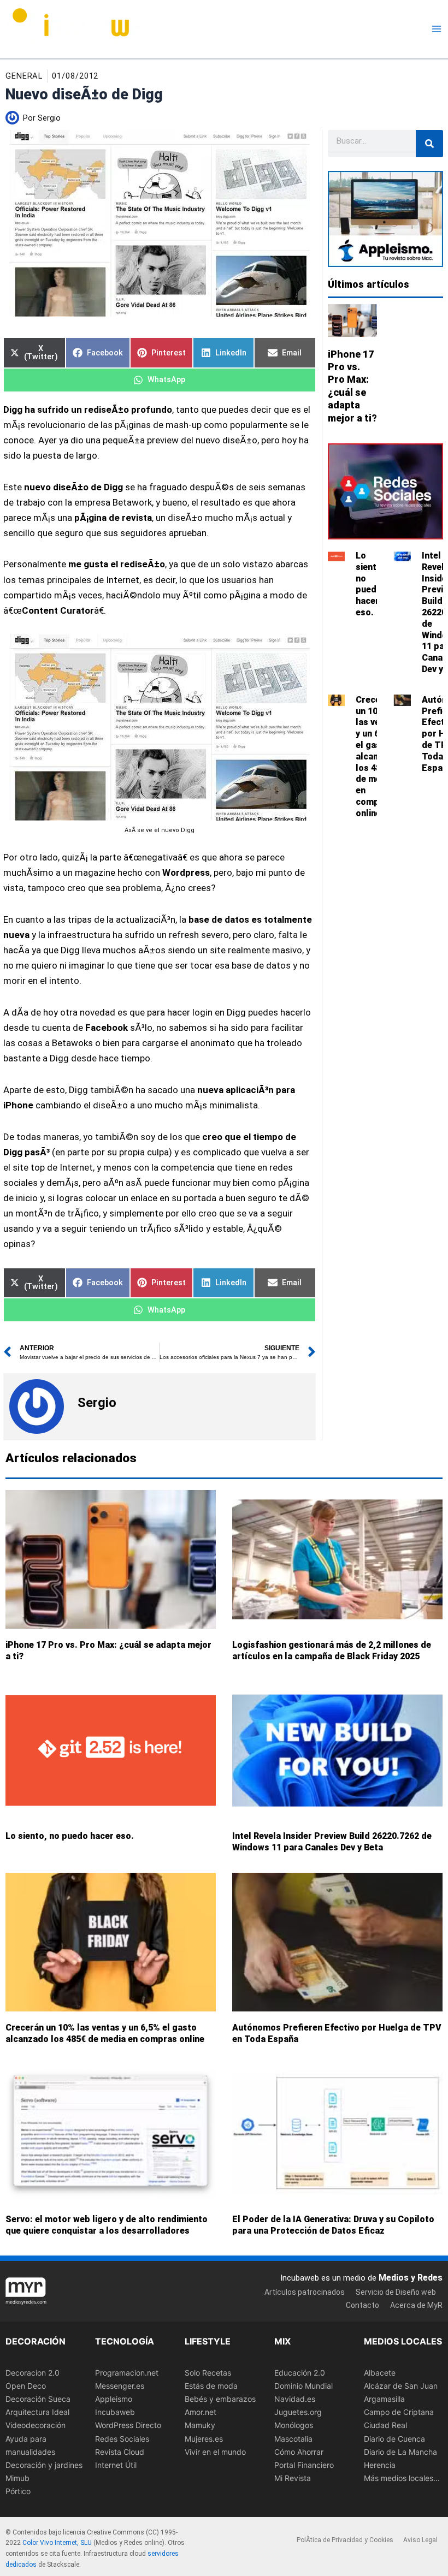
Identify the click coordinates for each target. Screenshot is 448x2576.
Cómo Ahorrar (299, 2452)
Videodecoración (36, 2426)
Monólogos (294, 2426)
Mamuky (200, 2426)
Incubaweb (115, 2412)
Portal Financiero (304, 2465)
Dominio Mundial (303, 2386)
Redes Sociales (122, 2439)
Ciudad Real (385, 2426)
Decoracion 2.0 (33, 2373)
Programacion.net (127, 2373)
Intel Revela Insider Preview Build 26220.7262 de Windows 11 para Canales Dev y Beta (332, 1842)
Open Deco (26, 2386)
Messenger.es (120, 2386)
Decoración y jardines (44, 2465)
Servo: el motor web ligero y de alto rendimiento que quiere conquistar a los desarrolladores (107, 2225)
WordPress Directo (128, 2426)
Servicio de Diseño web (396, 2292)
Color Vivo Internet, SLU (57, 2543)
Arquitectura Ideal (37, 2412)
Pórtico (18, 2491)
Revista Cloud (120, 2452)
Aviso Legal (420, 2540)
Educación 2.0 (300, 2373)
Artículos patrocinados (305, 2292)
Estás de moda (211, 2386)
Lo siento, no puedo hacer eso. (370, 584)
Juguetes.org (298, 2412)
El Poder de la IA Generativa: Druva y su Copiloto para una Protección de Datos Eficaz (333, 2225)
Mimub (17, 2478)
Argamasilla (384, 2399)
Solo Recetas (208, 2373)
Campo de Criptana (399, 2412)
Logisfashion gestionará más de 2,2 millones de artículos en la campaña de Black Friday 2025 (332, 1651)
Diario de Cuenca (394, 2439)
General (24, 76)
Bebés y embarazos (220, 2399)
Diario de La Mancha (400, 2452)
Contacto (362, 2305)
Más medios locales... (402, 2478)
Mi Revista (293, 2478)
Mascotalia (293, 2439)
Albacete (380, 2373)
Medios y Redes (411, 2278)
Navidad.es (295, 2399)
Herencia (380, 2465)
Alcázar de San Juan (401, 2386)
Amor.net (201, 2412)
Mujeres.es (204, 2439)
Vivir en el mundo (215, 2452)
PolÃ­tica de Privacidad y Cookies (345, 2540)
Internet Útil (116, 2465)
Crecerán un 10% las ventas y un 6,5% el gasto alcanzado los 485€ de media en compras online (105, 2033)
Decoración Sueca (38, 2399)
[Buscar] (429, 144)
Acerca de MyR (416, 2305)
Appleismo (114, 2399)
